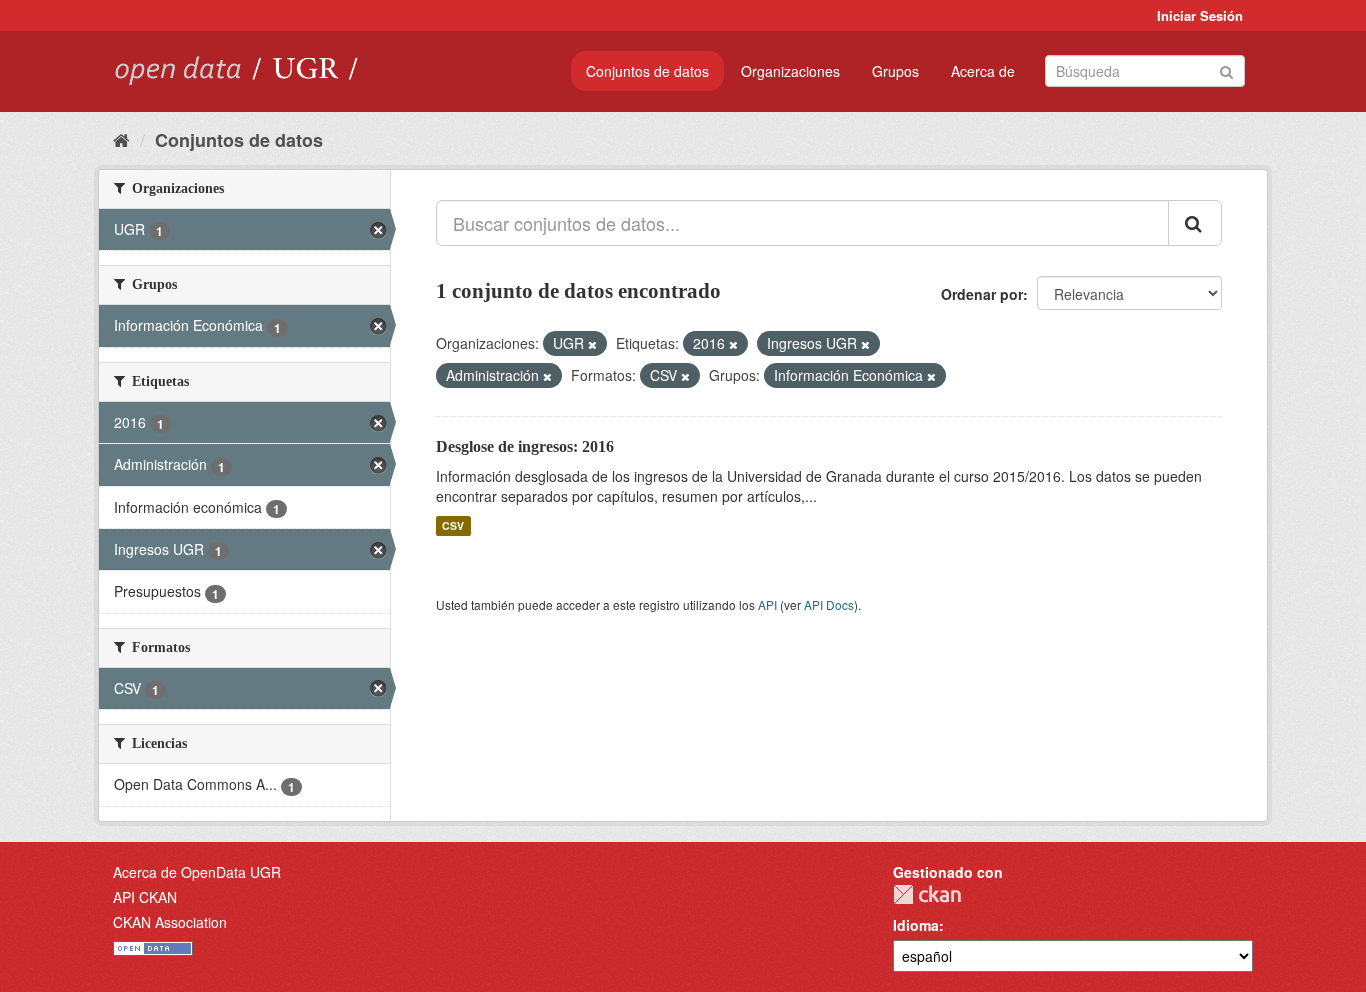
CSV (453, 525)
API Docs (829, 604)
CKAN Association (170, 922)
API (767, 604)
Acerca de (983, 71)
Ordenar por (982, 294)
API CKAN (145, 897)
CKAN (927, 894)
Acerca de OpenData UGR (197, 872)
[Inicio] (121, 139)
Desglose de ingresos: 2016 (525, 446)
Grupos (895, 71)
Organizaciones (790, 71)
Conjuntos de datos (647, 71)
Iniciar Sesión (1200, 15)
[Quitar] (592, 344)
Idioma (916, 925)
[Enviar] (1226, 69)
